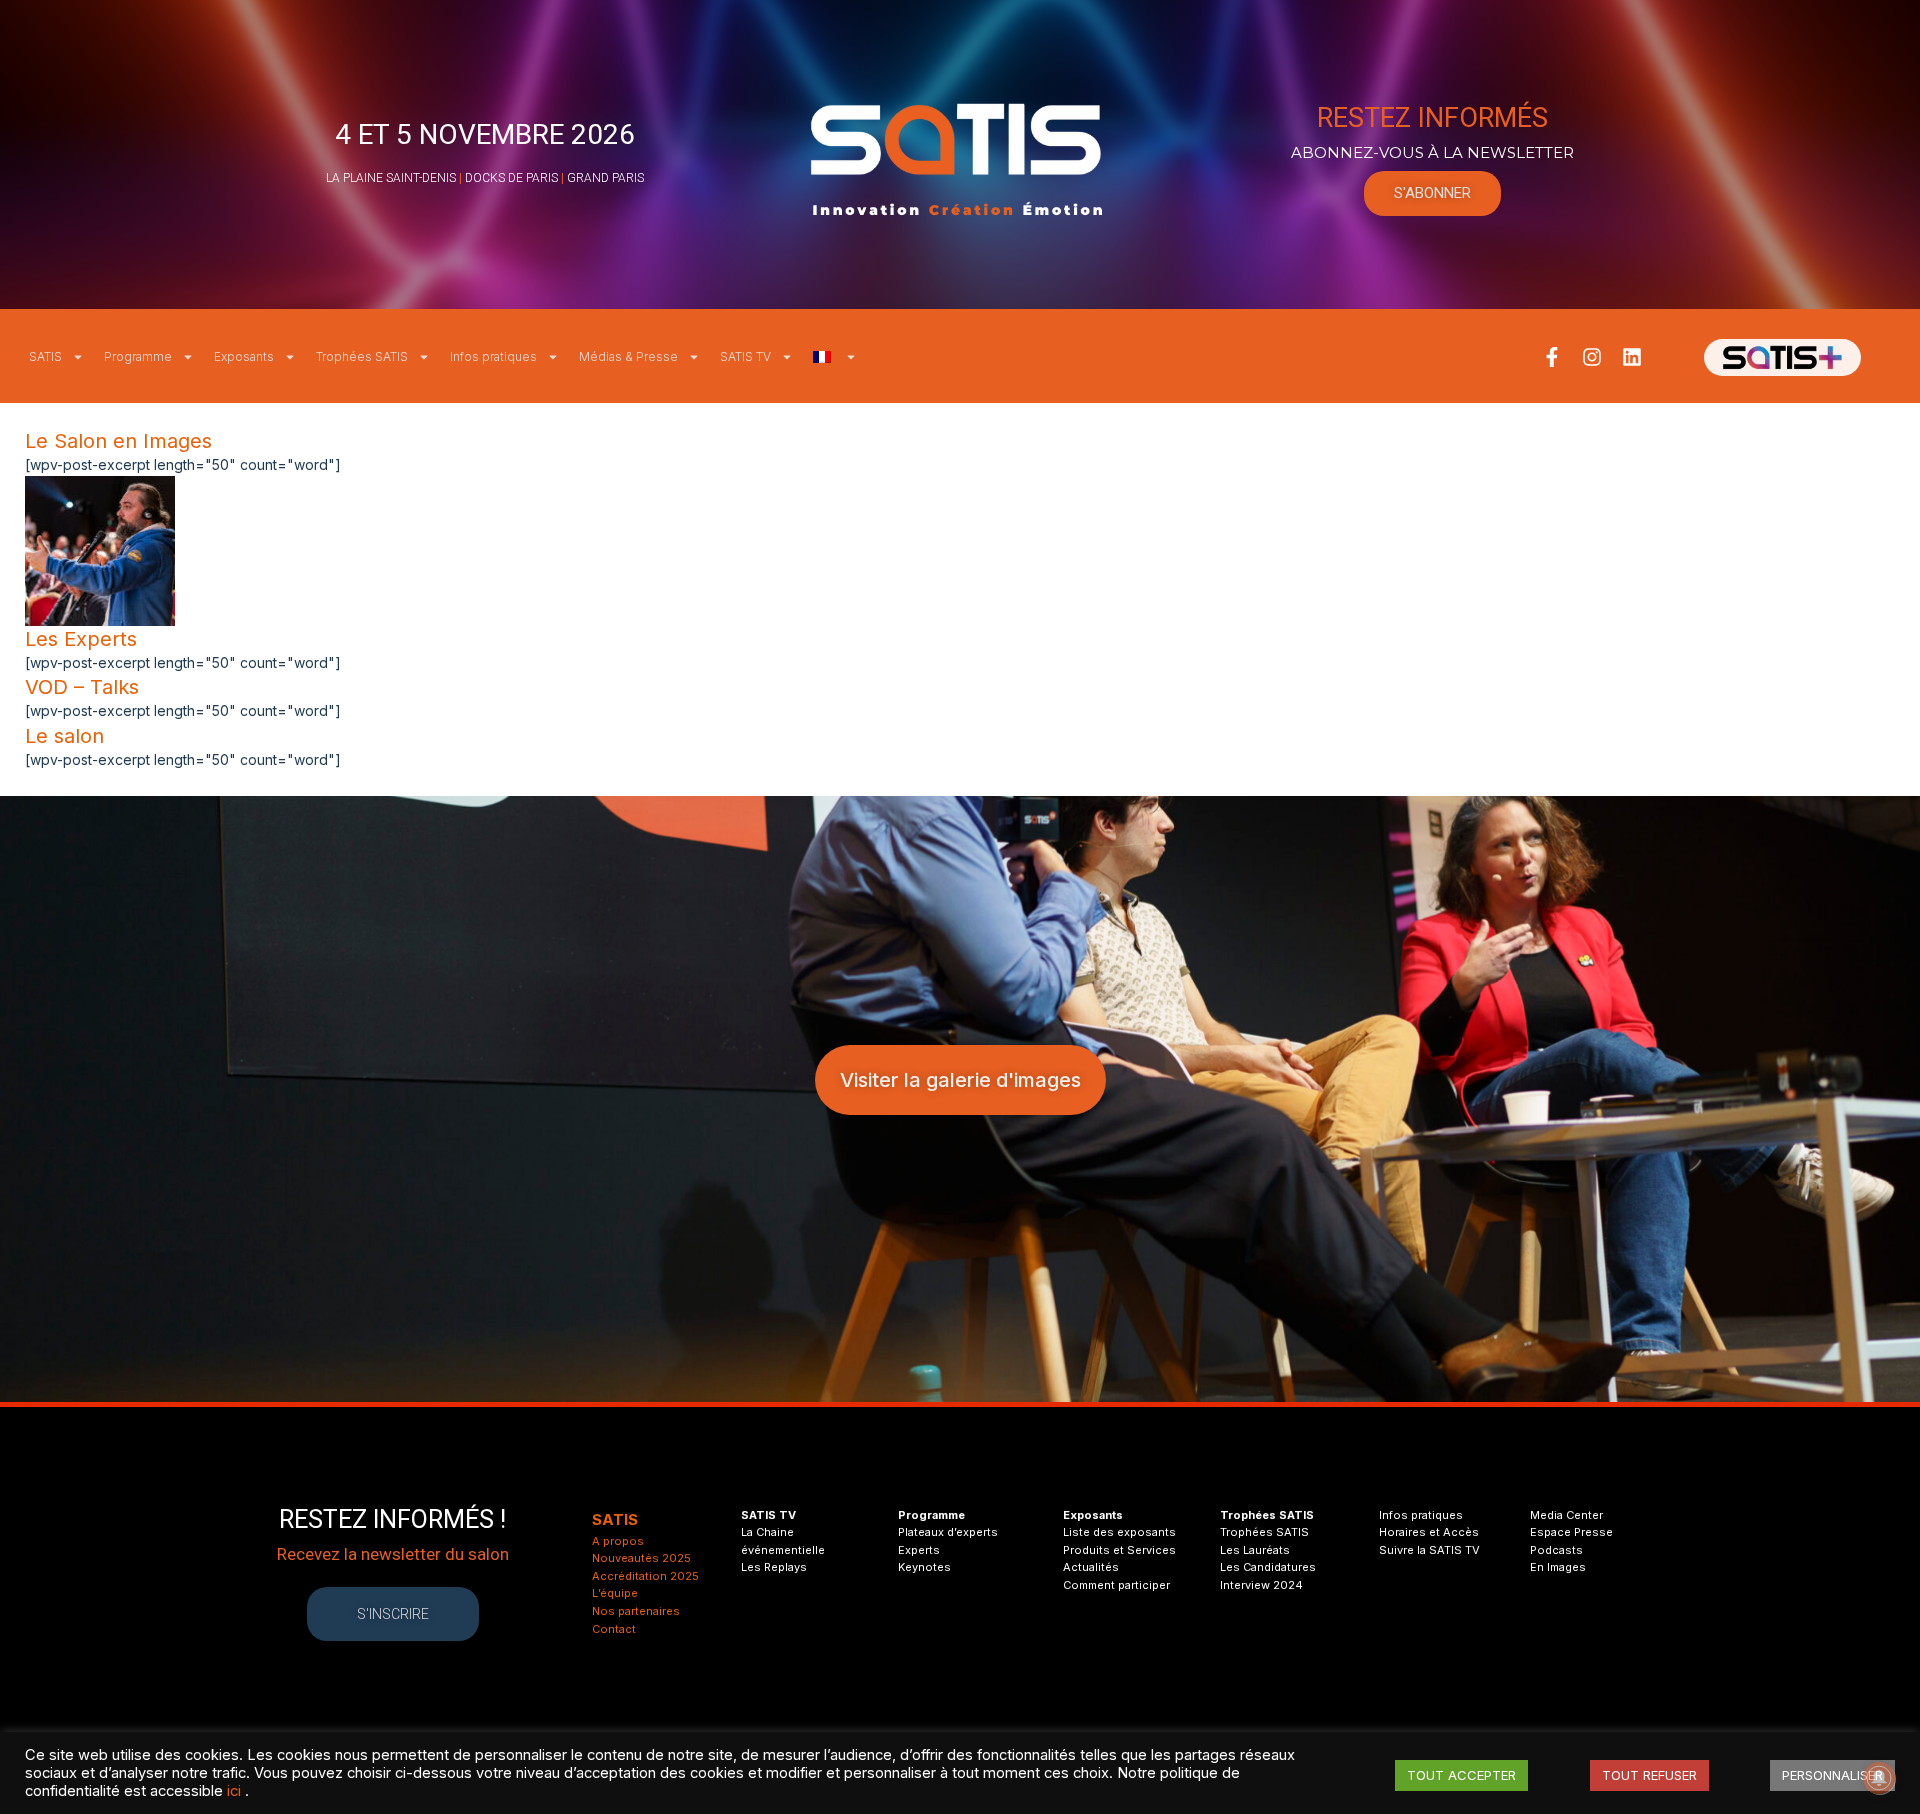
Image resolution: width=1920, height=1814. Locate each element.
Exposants (244, 356)
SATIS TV (745, 356)
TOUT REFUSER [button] (1649, 1775)
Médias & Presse (628, 356)
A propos (618, 1541)
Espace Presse (1571, 1532)
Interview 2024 (1261, 1585)
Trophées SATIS (362, 356)
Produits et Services (1119, 1550)
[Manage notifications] (1879, 1778)
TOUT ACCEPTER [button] (1461, 1775)
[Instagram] (1592, 357)
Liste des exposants (1119, 1532)
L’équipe (615, 1593)
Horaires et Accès (1429, 1532)
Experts (919, 1550)
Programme (138, 356)
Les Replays (774, 1567)
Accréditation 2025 (645, 1576)
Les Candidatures (1268, 1567)
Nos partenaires (636, 1611)
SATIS (45, 356)
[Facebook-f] (1552, 357)
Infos (1393, 1515)
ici (234, 1791)
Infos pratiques (493, 356)
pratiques (1435, 1515)
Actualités (1091, 1567)
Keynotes (924, 1567)
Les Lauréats (1255, 1550)
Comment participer (1116, 1585)
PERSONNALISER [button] (1832, 1775)
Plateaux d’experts (948, 1532)
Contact (614, 1629)
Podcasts (1556, 1550)
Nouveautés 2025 (641, 1558)
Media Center (1566, 1515)
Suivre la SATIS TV (1429, 1550)
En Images (1558, 1567)
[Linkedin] (1632, 357)
